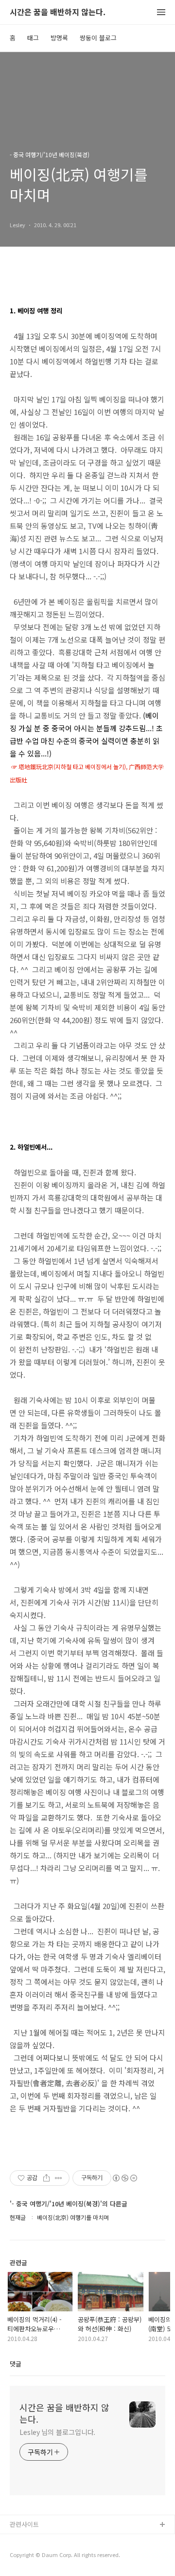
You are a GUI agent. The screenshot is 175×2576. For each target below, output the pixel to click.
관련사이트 (24, 2524)
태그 (33, 38)
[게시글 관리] (59, 2178)
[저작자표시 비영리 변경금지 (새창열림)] (124, 2178)
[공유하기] (46, 2178)
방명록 (59, 38)
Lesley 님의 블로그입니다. (57, 2432)
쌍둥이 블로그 (98, 38)
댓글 (16, 2364)
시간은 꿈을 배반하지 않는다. (58, 12)
